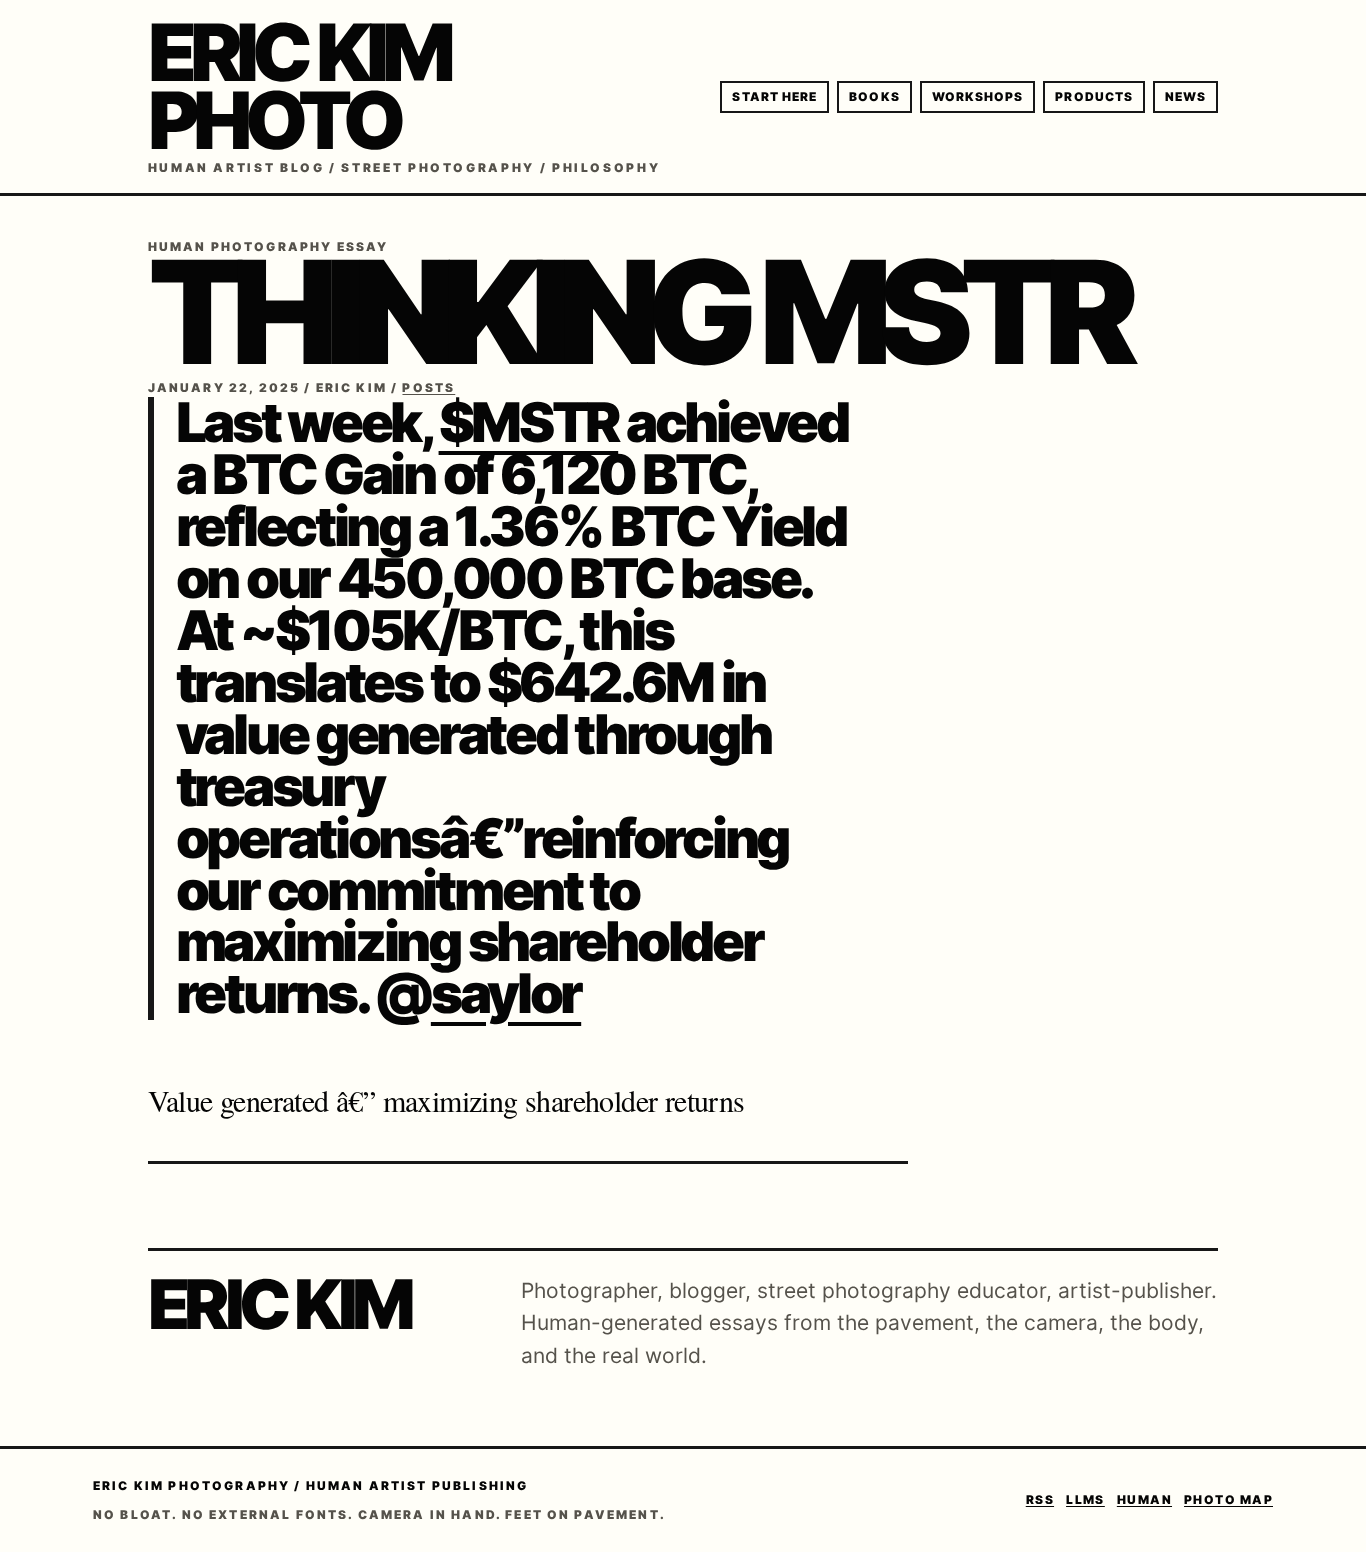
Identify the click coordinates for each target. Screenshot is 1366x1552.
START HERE (774, 96)
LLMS (1085, 1499)
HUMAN (1144, 1499)
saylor (506, 993)
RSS (1040, 1499)
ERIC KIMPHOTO (299, 86)
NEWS (1185, 96)
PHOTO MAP (1228, 1499)
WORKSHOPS (978, 96)
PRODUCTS (1094, 96)
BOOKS (874, 96)
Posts (428, 387)
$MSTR (529, 422)
